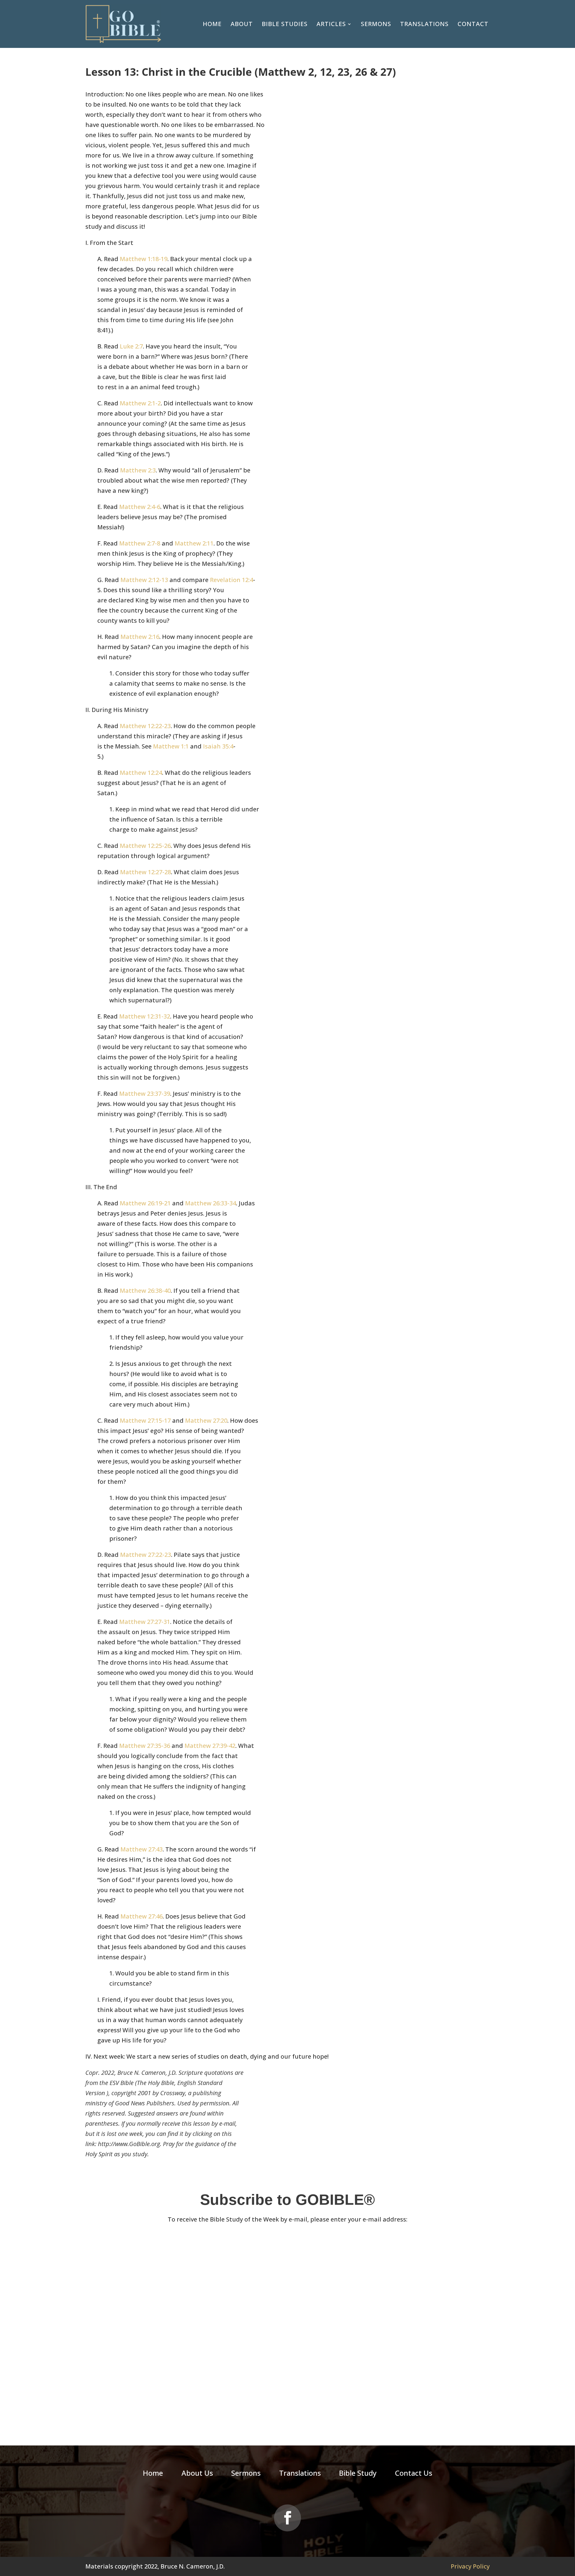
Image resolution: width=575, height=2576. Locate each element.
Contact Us (414, 2474)
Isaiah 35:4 (218, 746)
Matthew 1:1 (171, 746)
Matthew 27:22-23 (146, 1555)
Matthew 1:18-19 (144, 259)
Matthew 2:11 (194, 543)
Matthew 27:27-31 (145, 1622)
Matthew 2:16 (140, 637)
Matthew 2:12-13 (144, 580)
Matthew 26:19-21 (145, 1203)
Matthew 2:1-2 (140, 403)
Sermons (376, 24)
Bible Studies (285, 24)
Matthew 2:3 (138, 470)
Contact (473, 24)
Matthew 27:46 (142, 1916)
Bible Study (358, 2474)
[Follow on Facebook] (287, 2518)
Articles (331, 24)
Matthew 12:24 (141, 773)
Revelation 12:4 (231, 580)
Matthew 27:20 (206, 1420)
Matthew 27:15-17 (145, 1420)
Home (212, 24)
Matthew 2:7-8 (140, 543)
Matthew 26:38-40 (145, 1291)
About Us (197, 2474)
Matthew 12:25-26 (145, 846)
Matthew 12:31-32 (145, 1016)
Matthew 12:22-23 (145, 726)
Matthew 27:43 (142, 1849)
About (242, 24)
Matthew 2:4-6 (140, 507)
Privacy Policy (470, 2566)
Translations (424, 24)
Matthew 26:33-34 (211, 1203)
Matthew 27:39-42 (210, 1746)
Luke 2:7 (131, 346)
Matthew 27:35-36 (145, 1746)
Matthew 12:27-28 (146, 872)
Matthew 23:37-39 (145, 1094)
